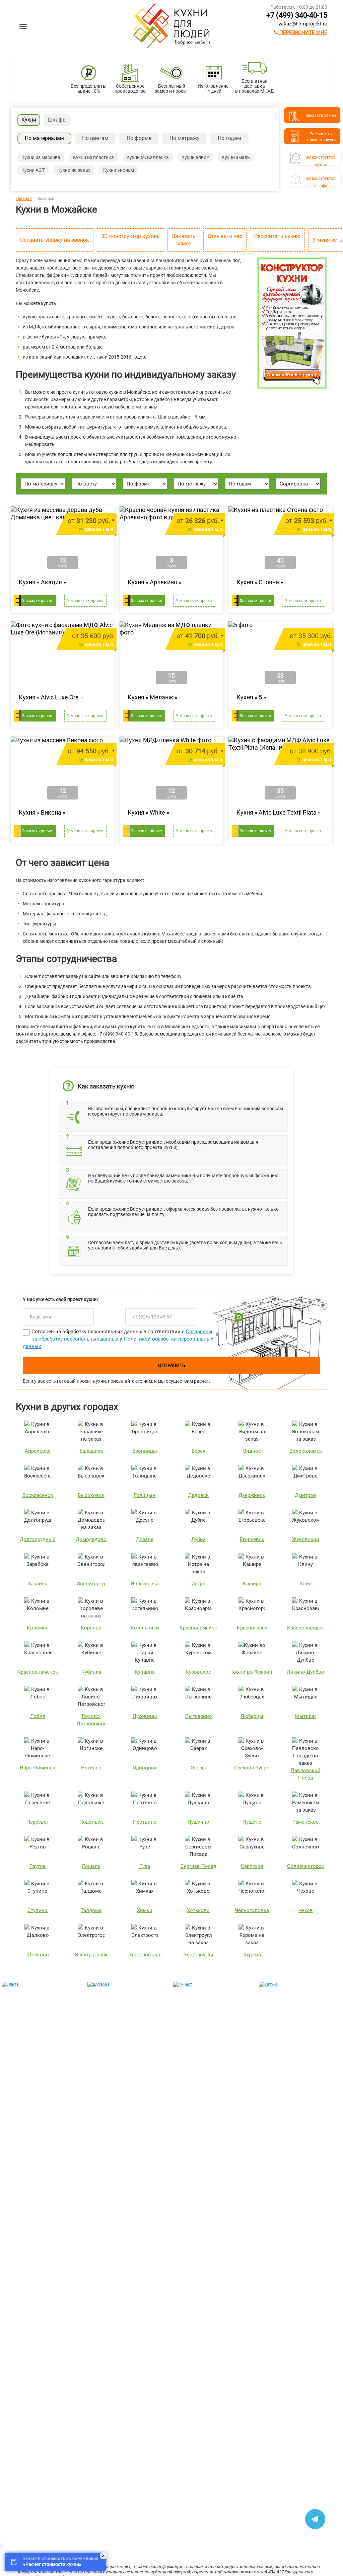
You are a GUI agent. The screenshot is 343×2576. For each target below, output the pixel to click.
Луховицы (145, 1716)
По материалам (44, 138)
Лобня (38, 1716)
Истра (198, 1584)
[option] (43, 2050)
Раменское (305, 1822)
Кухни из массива (41, 157)
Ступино (38, 1910)
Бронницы (145, 1451)
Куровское (198, 1672)
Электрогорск (91, 1955)
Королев (91, 1628)
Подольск (91, 1822)
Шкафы (57, 120)
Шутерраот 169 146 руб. (110, 2106)
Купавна (145, 1672)
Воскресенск (38, 1495)
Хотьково (198, 1910)
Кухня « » (42, 582)
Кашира (252, 1584)
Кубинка (91, 1672)
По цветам (95, 138)
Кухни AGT (33, 170)
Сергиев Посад (198, 1866)
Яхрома (252, 1955)
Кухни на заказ (74, 170)
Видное (252, 1451)
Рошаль (91, 1866)
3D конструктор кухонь (130, 236)
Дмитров (305, 1495)
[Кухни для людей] (171, 47)
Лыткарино (198, 1716)
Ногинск (91, 1768)
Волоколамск (306, 1451)
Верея (198, 1451)
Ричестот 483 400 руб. (195, 2106)
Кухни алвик (195, 157)
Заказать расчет (38, 601)
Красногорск (252, 1628)
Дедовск (198, 1495)
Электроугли (198, 1955)
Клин (306, 1584)
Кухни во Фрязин (252, 1672)
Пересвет (38, 1822)
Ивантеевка (145, 1584)
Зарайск (38, 1584)
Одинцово (145, 1768)
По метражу (185, 138)
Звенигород (91, 1584)
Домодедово (91, 1539)
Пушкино (198, 1822)
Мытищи (305, 1716)
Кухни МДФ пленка (148, 157)
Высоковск (91, 1495)
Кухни (29, 120)
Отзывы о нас (225, 236)
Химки (145, 1910)
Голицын (145, 1495)
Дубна (198, 1539)
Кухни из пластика (93, 157)
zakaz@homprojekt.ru (303, 24)
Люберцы (252, 1716)
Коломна (38, 1628)
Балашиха (91, 1451)
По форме (139, 138)
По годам (229, 138)
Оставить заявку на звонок (55, 240)
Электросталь (145, 1955)
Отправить (172, 1365)
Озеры (198, 1768)
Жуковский (306, 1539)
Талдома (91, 1910)
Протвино (145, 1822)
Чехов (306, 1910)
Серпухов (252, 1866)
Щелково (38, 1955)
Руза (145, 1866)
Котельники (145, 1628)
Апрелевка (38, 1451)
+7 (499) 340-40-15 (297, 15)
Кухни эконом (119, 170)
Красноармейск (198, 1628)
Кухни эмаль (236, 157)
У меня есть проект (85, 601)
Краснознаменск (38, 1672)
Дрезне (145, 1539)
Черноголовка (252, 1910)
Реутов (38, 1866)
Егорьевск (252, 1539)
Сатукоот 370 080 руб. (281, 2106)
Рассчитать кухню (277, 236)
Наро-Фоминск (38, 1768)
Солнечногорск (305, 1866)
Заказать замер (184, 240)
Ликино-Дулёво (305, 1672)
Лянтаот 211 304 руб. (24, 2106)
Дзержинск (252, 1495)
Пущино (252, 1822)
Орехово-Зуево (252, 1768)
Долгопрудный (38, 1539)
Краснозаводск (305, 1628)
